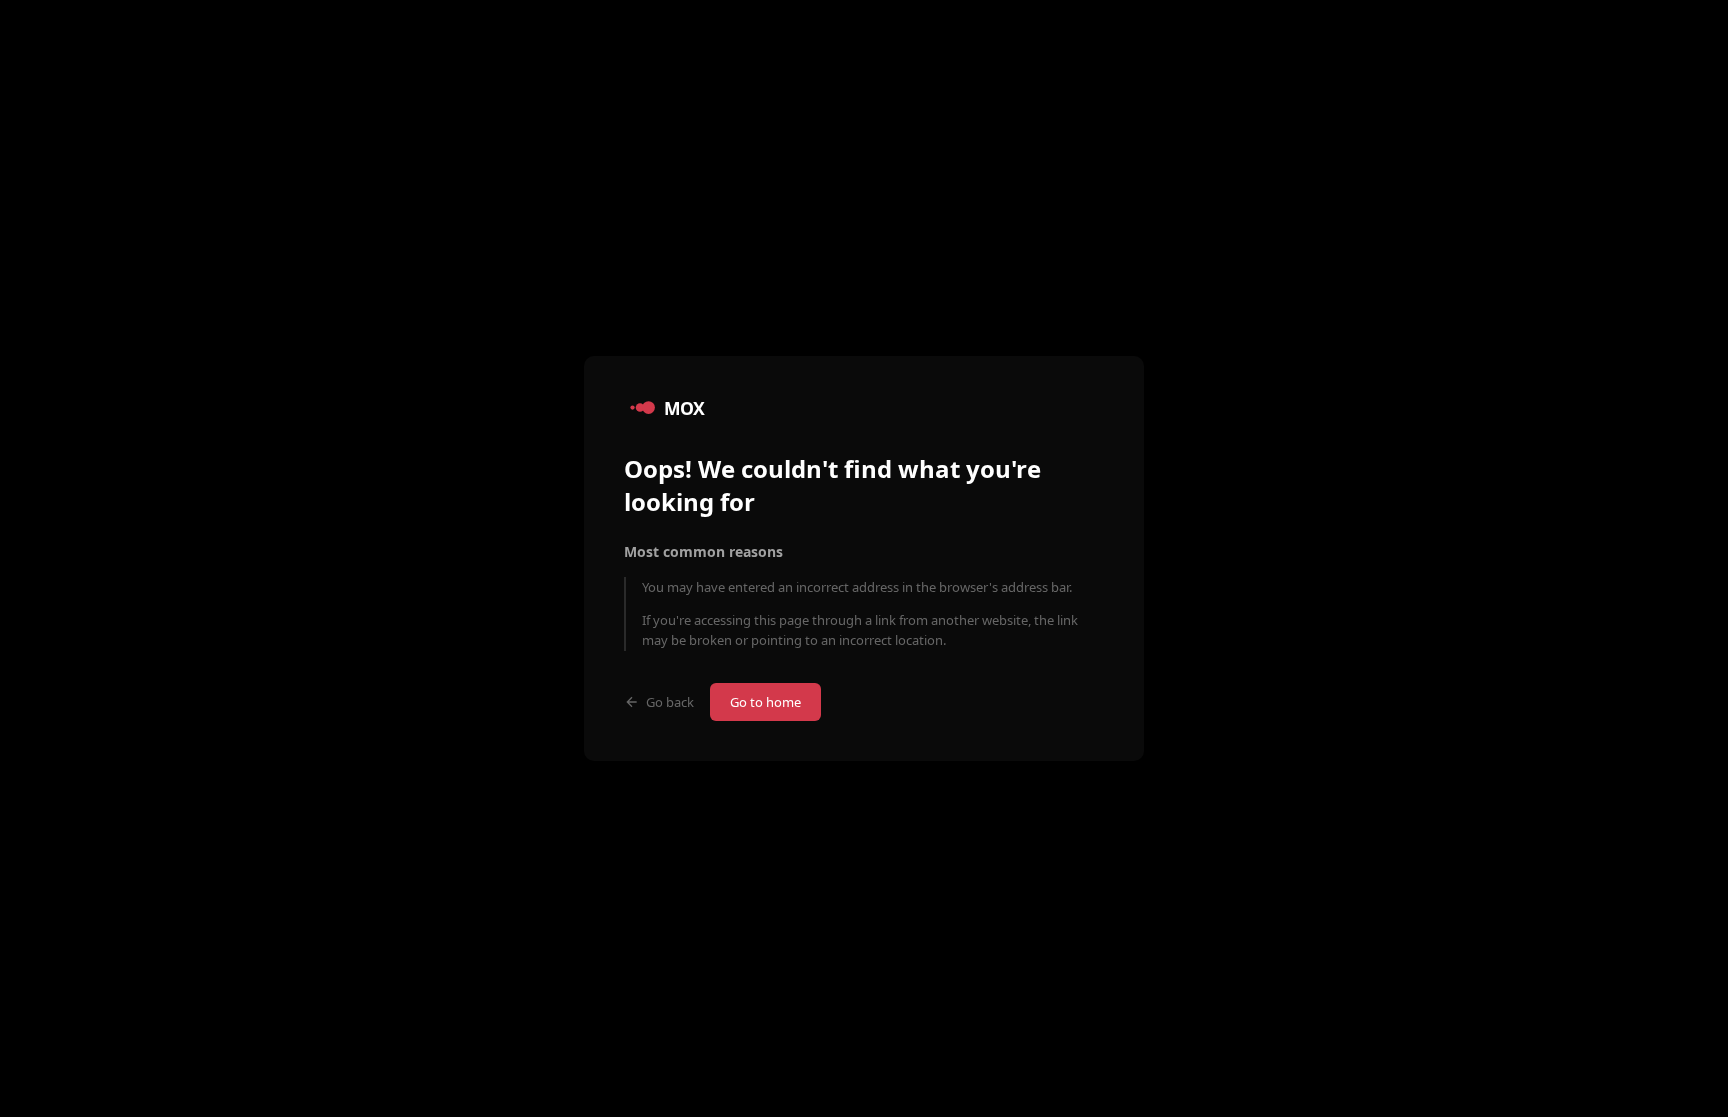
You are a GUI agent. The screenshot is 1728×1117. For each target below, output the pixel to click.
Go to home (765, 702)
